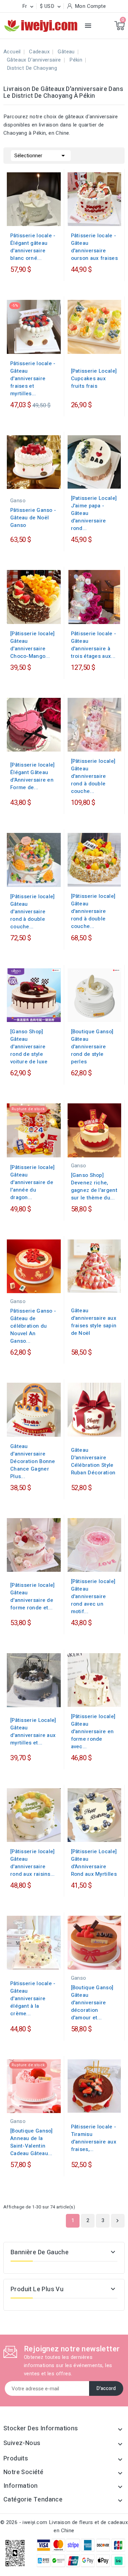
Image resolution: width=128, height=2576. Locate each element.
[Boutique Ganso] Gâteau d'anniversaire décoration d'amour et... (92, 2003)
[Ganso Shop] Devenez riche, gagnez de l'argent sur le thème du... (94, 1186)
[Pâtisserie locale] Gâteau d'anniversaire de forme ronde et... (33, 1596)
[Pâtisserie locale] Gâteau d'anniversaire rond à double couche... (93, 776)
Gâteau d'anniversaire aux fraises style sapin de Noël (94, 1322)
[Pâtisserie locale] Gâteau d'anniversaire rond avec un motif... (93, 1596)
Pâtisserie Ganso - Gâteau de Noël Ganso (33, 518)
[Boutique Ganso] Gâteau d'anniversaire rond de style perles (92, 1047)
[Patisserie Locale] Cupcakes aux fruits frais (94, 379)
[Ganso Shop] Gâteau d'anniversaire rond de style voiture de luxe (29, 1047)
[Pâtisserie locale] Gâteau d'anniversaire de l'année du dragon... (33, 1182)
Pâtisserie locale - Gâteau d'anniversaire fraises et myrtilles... (33, 379)
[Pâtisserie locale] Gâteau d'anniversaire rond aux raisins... (33, 1863)
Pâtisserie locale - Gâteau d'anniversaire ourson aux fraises (94, 247)
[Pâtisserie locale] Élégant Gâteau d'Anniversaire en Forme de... (33, 776)
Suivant (117, 2221)
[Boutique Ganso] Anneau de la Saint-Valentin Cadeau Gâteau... (32, 2142)
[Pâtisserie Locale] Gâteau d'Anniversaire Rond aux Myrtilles (94, 1863)
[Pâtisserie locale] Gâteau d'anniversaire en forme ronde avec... (93, 1731)
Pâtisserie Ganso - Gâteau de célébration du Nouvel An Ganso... (33, 1326)
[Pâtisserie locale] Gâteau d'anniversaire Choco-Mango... (33, 645)
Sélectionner (41, 156)
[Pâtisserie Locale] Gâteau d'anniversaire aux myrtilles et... (33, 1731)
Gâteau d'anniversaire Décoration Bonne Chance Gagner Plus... (33, 1461)
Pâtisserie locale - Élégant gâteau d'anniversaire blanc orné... (33, 247)
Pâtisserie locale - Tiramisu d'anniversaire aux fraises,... (94, 2138)
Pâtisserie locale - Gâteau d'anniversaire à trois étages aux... (94, 645)
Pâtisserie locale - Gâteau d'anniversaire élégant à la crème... (33, 1999)
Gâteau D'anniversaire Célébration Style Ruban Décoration (93, 1461)
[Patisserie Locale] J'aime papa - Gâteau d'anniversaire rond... (94, 513)
